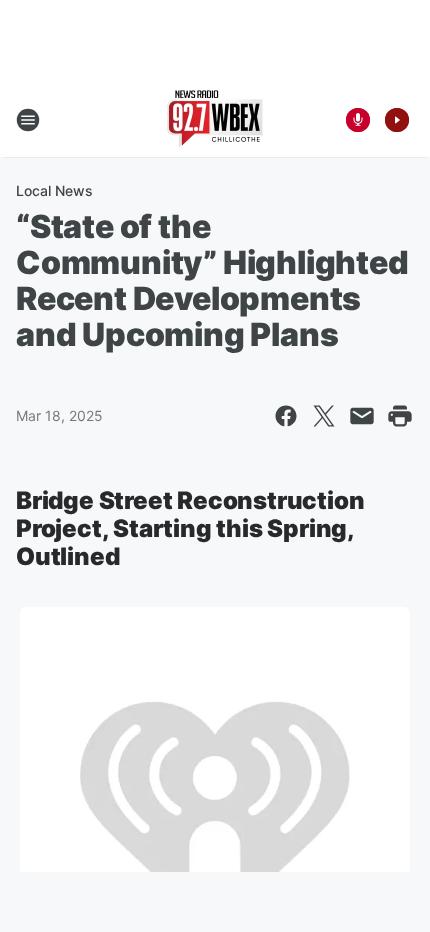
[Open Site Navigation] (28, 120)
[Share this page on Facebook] (286, 416)
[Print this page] (400, 416)
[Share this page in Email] (362, 416)
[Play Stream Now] (397, 120)
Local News (54, 190)
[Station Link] (215, 120)
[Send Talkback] (358, 120)
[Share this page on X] (324, 416)
